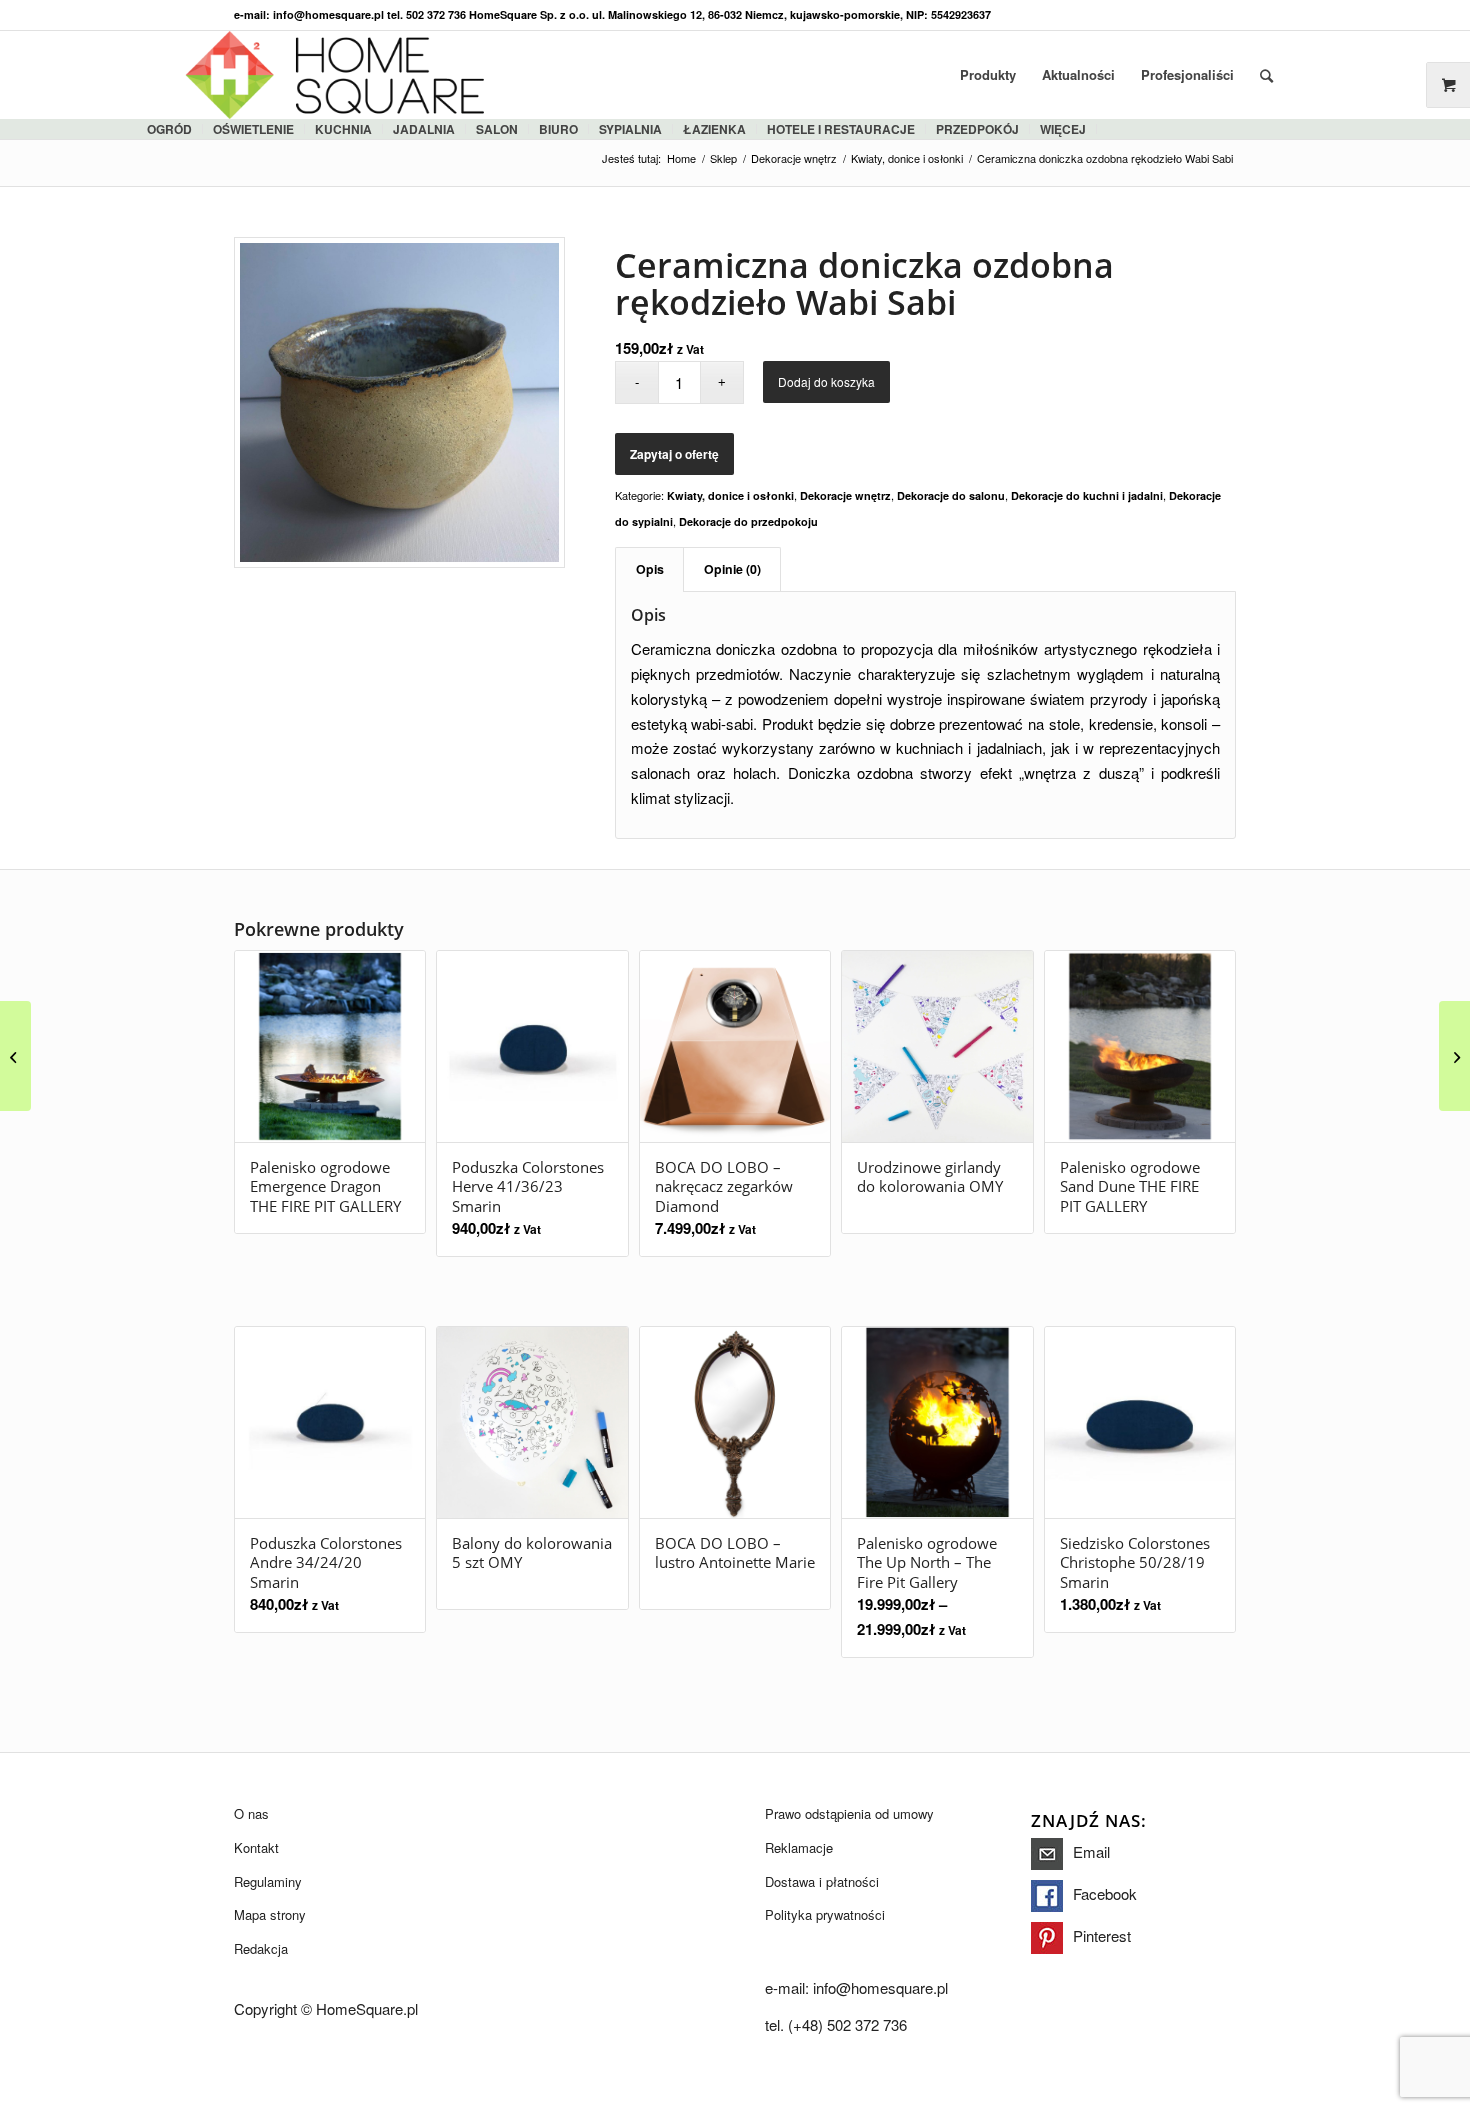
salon (497, 129)
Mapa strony (270, 1914)
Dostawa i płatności (822, 1881)
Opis (650, 569)
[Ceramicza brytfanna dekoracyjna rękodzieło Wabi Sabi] (15, 1056)
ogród (169, 129)
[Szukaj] (1266, 75)
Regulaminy (268, 1881)
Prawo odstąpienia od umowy (849, 1813)
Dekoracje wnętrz (845, 495)
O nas (251, 1813)
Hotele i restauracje (841, 129)
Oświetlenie (253, 129)
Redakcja (261, 1948)
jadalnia (424, 129)
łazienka (714, 129)
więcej (1063, 129)
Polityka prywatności (825, 1914)
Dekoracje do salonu (951, 495)
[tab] (649, 569)
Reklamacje (799, 1847)
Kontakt (256, 1847)
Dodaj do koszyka (826, 381)
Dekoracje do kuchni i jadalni (1087, 495)
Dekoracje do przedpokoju (748, 521)
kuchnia (343, 129)
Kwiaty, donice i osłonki (730, 495)
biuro (558, 129)
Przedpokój (977, 129)
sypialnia (630, 129)
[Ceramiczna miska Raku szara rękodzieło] (1454, 1056)
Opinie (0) (732, 569)
